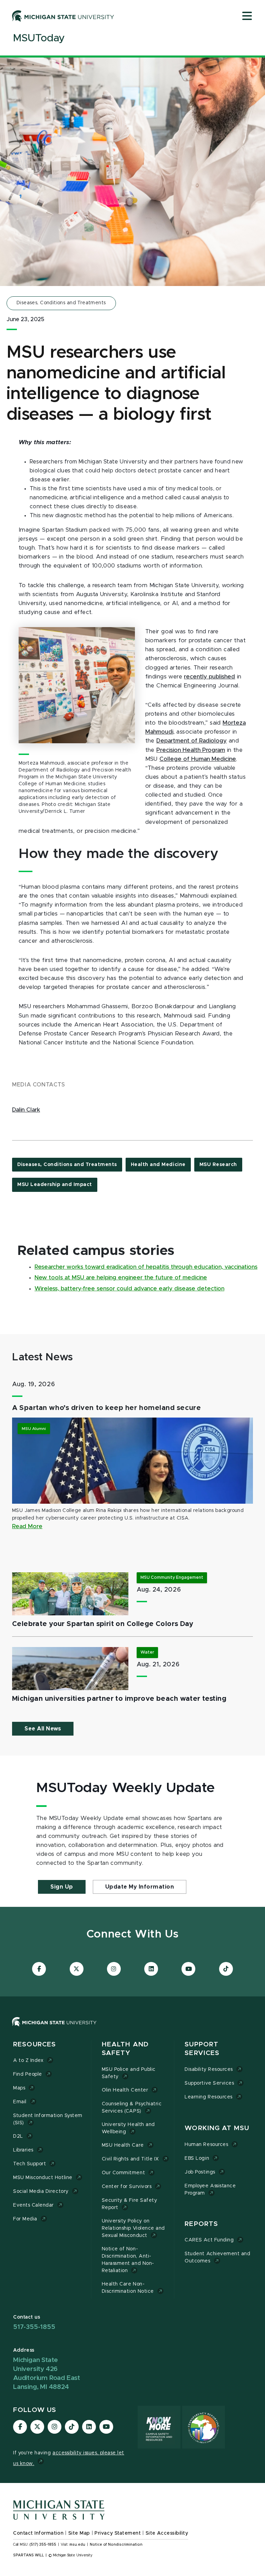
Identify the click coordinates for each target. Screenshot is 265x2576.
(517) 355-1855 (43, 2545)
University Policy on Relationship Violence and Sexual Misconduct (133, 2228)
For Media (25, 2219)
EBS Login (197, 2158)
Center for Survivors (127, 2187)
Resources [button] (35, 2045)
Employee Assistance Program (210, 2190)
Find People (28, 2074)
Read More (27, 1526)
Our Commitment (123, 2173)
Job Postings (200, 2172)
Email (20, 2102)
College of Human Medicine (198, 759)
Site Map (79, 2533)
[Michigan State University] (63, 16)
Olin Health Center (125, 2090)
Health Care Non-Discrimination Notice (128, 2288)
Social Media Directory (41, 2191)
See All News (43, 1729)
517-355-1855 (34, 2327)
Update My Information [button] (140, 1887)
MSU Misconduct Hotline (43, 2178)
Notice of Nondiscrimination (116, 2545)
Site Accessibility (167, 2533)
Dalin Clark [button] (26, 1110)
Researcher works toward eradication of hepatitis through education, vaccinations (146, 1267)
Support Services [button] (202, 2049)
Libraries (23, 2150)
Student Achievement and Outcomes (217, 2257)
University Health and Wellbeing (128, 2128)
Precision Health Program (191, 750)
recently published (209, 677)
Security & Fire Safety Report (130, 2204)
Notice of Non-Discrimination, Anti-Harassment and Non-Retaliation (128, 2260)
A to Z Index (28, 2061)
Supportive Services (209, 2083)
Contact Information (38, 2533)
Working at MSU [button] (217, 2128)
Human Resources (206, 2145)
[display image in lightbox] (77, 685)
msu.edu (77, 2545)
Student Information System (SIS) (48, 2119)
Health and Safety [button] (125, 2049)
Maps (19, 2088)
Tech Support (30, 2164)
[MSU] (54, 2028)
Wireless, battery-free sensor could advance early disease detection (129, 1289)
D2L (18, 2136)
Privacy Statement (118, 2533)
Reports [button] (201, 2224)
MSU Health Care (123, 2145)
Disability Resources (209, 2069)
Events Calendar (33, 2205)
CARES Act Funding (209, 2240)
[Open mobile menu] (247, 17)
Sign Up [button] (62, 1887)
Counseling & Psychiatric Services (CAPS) (132, 2108)
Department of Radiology (192, 741)
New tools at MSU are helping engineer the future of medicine (121, 1278)
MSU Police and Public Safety (129, 2073)
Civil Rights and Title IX (130, 2159)
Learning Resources (209, 2097)
